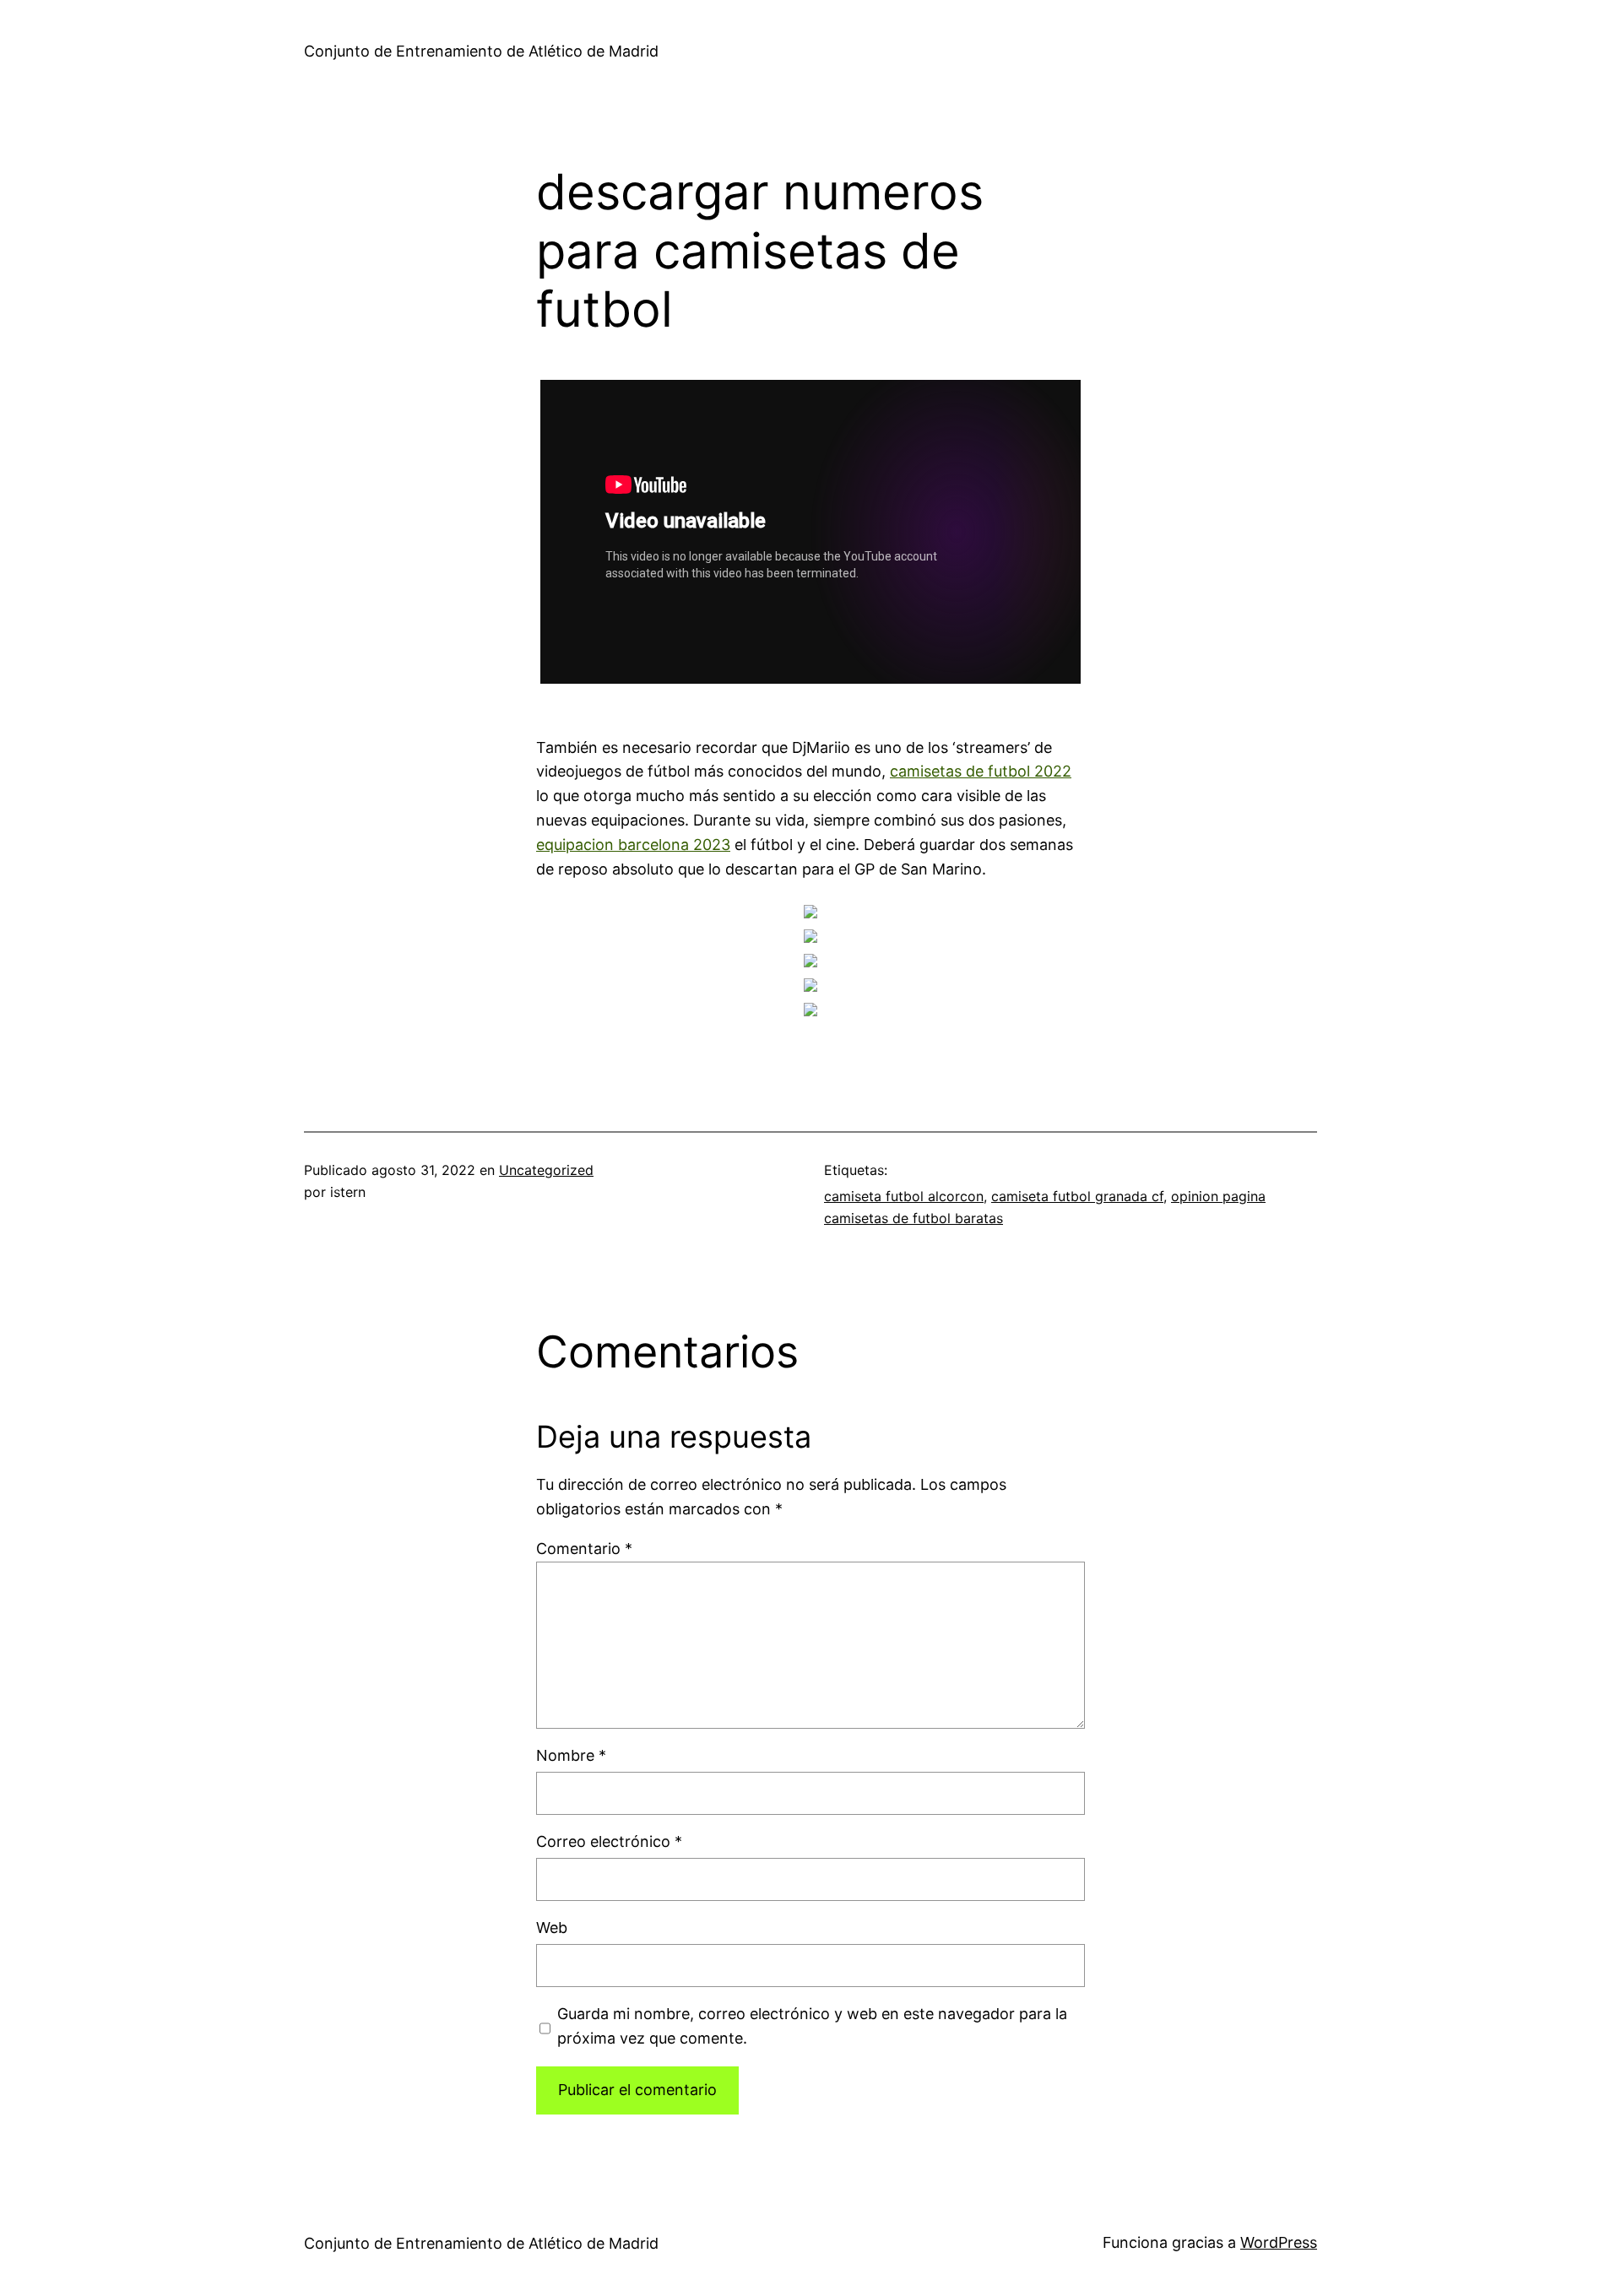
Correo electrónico (609, 1841)
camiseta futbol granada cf (1077, 1196)
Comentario (584, 1549)
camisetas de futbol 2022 (981, 771)
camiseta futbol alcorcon (904, 1196)
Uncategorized (546, 1170)
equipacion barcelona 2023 (633, 845)
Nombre (571, 1755)
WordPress (1279, 2242)
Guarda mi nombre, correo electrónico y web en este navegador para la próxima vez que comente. (812, 2026)
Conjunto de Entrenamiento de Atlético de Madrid (481, 51)
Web (552, 1928)
